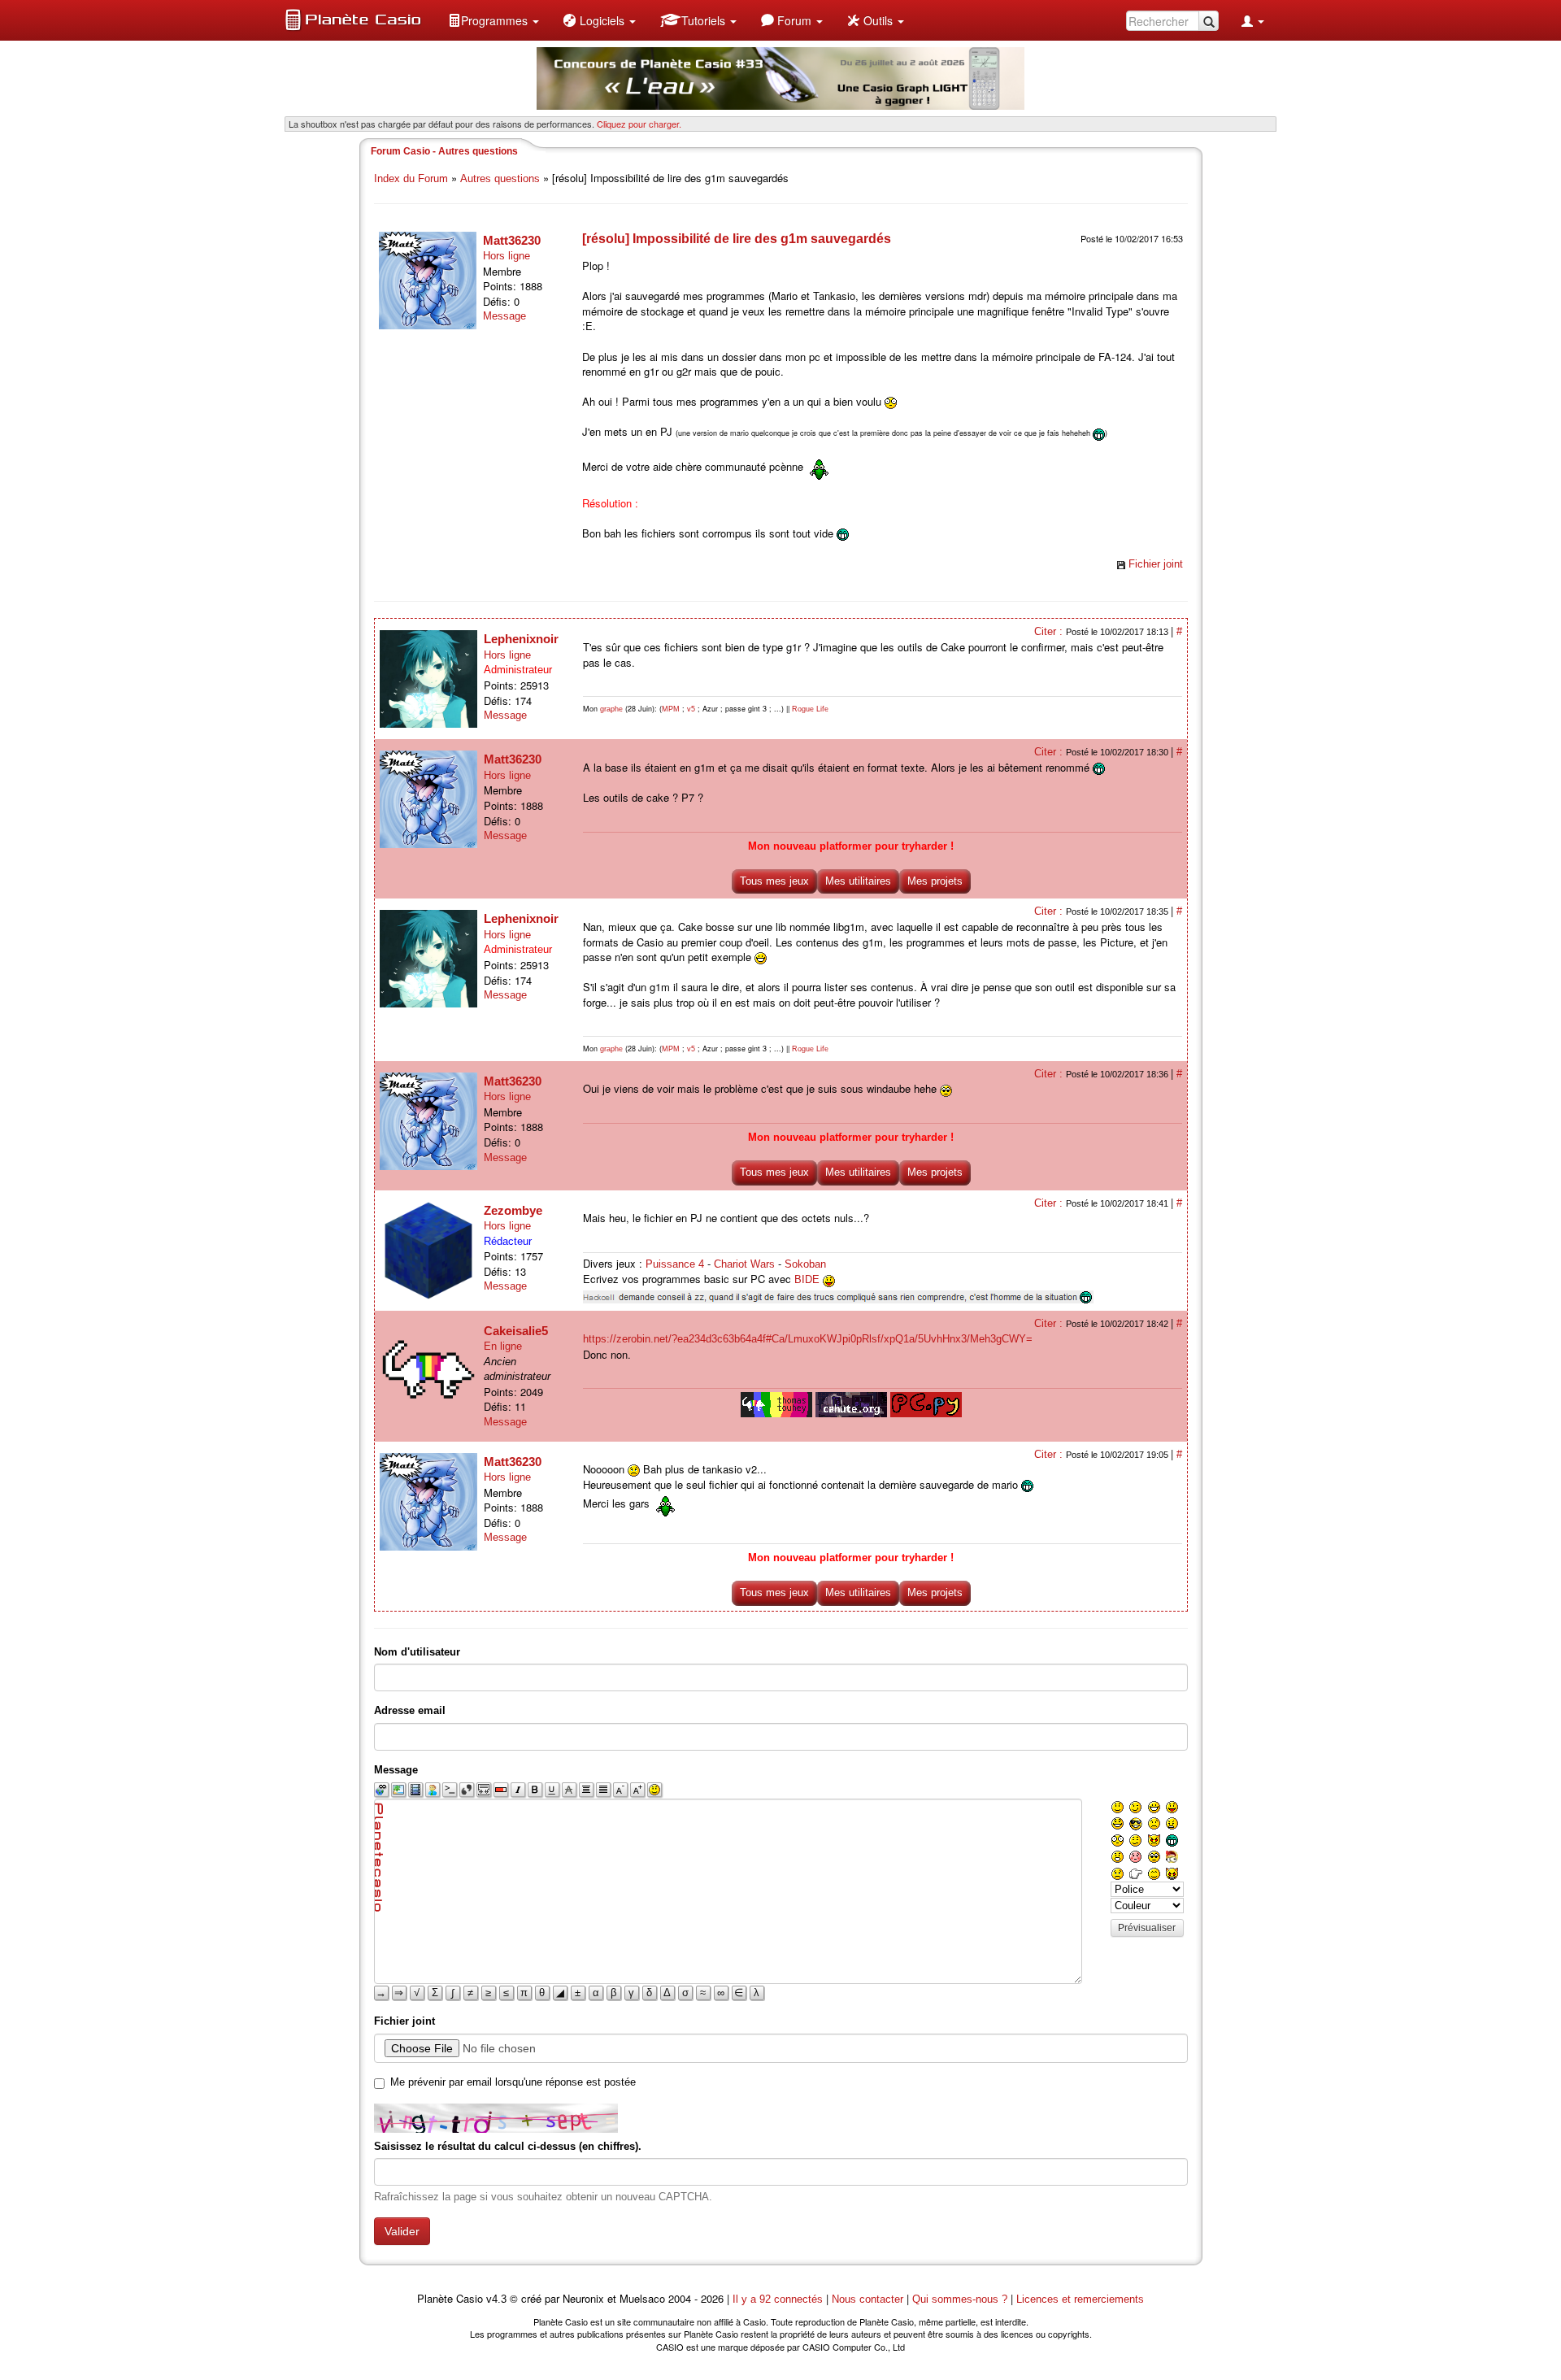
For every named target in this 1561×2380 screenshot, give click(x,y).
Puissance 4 (675, 1264)
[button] (494, 20)
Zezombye (513, 1210)
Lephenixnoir (521, 639)
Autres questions (500, 178)
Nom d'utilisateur (417, 1652)
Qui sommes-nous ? (960, 2299)
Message (504, 316)
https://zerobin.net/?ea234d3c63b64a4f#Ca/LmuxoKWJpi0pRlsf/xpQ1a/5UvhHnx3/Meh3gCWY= (808, 1339)
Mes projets (935, 881)
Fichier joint (1156, 564)
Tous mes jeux (774, 881)
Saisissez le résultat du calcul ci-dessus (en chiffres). (508, 2146)
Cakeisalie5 (516, 1331)
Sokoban (805, 1264)
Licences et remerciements (1080, 2299)
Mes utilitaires (858, 881)
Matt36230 (512, 240)
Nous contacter (867, 2299)
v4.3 (496, 2299)
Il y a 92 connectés (779, 2299)
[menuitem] (494, 20)
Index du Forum (411, 178)
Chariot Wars (744, 1264)
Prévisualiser (1147, 1928)
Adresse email (410, 1710)
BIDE (807, 1279)
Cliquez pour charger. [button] (639, 124)
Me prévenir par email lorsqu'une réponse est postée (513, 2082)
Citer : (1050, 631)
